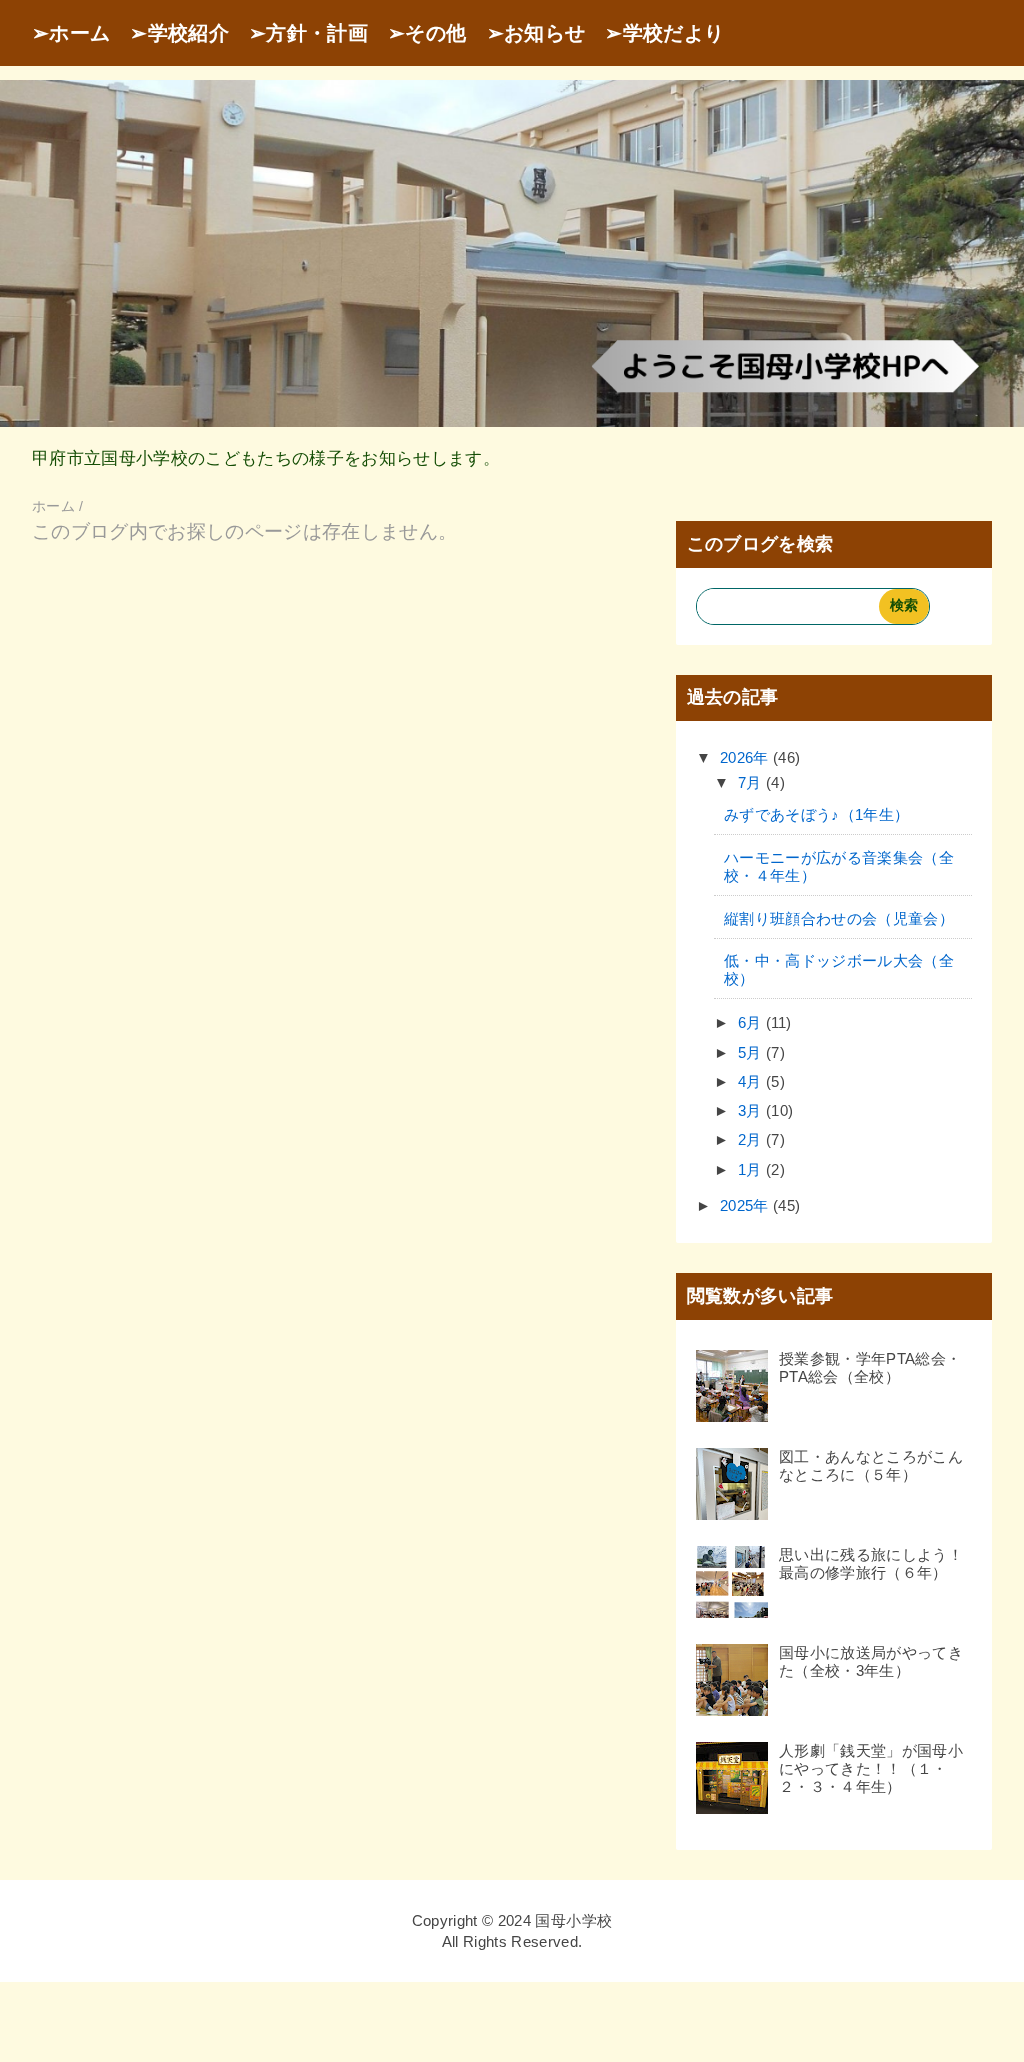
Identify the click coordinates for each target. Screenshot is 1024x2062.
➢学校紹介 (179, 33)
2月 (752, 1139)
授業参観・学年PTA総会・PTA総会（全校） (870, 1367)
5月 (752, 1052)
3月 (752, 1110)
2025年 (746, 1205)
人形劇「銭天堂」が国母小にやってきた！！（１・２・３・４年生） (871, 1768)
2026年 (746, 757)
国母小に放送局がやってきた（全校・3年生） (871, 1661)
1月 (752, 1169)
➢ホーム (71, 33)
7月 (752, 782)
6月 (752, 1022)
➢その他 (427, 33)
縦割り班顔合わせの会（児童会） (839, 918)
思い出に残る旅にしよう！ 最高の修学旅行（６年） (878, 1563)
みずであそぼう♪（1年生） (816, 814)
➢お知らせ (536, 33)
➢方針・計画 (308, 33)
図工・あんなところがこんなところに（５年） (871, 1465)
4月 (752, 1081)
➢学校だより (664, 33)
